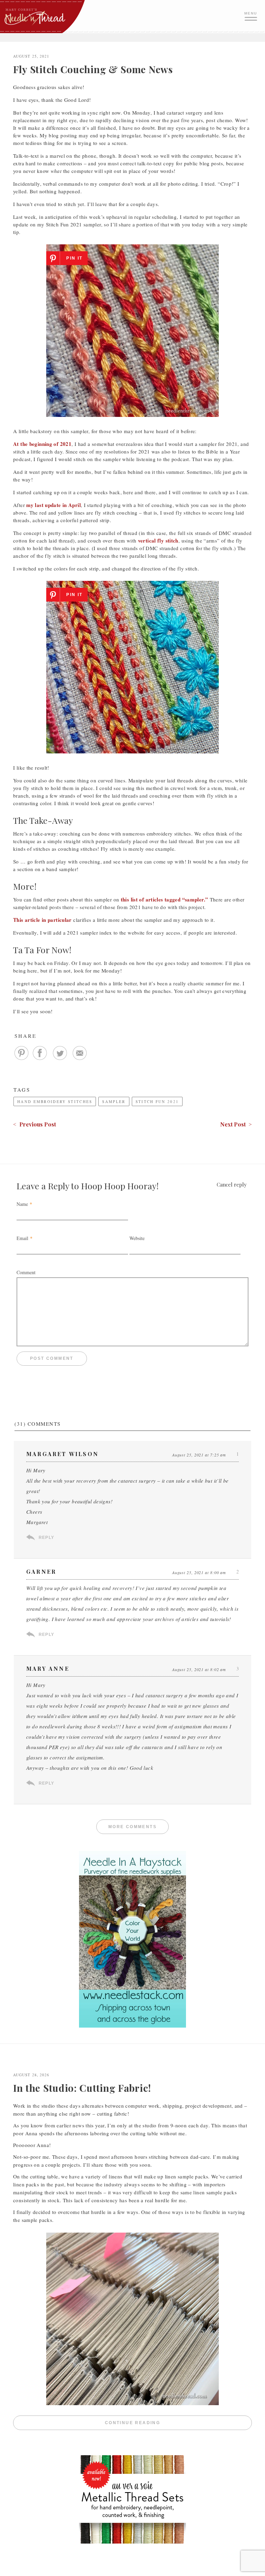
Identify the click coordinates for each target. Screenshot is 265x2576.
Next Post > (236, 1124)
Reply (46, 1538)
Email (22, 1238)
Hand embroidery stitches (55, 1101)
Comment (26, 1272)
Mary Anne (48, 1668)
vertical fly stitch (158, 540)
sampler (114, 1101)
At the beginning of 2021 (42, 444)
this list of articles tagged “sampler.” (165, 899)
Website (137, 1238)
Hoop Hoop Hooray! (120, 1186)
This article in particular (42, 920)
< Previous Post (35, 1124)
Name (22, 1204)
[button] (252, 16)
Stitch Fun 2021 (157, 1101)
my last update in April (53, 505)
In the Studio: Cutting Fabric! (82, 2088)
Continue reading (178, 2423)
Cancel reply (232, 1184)
